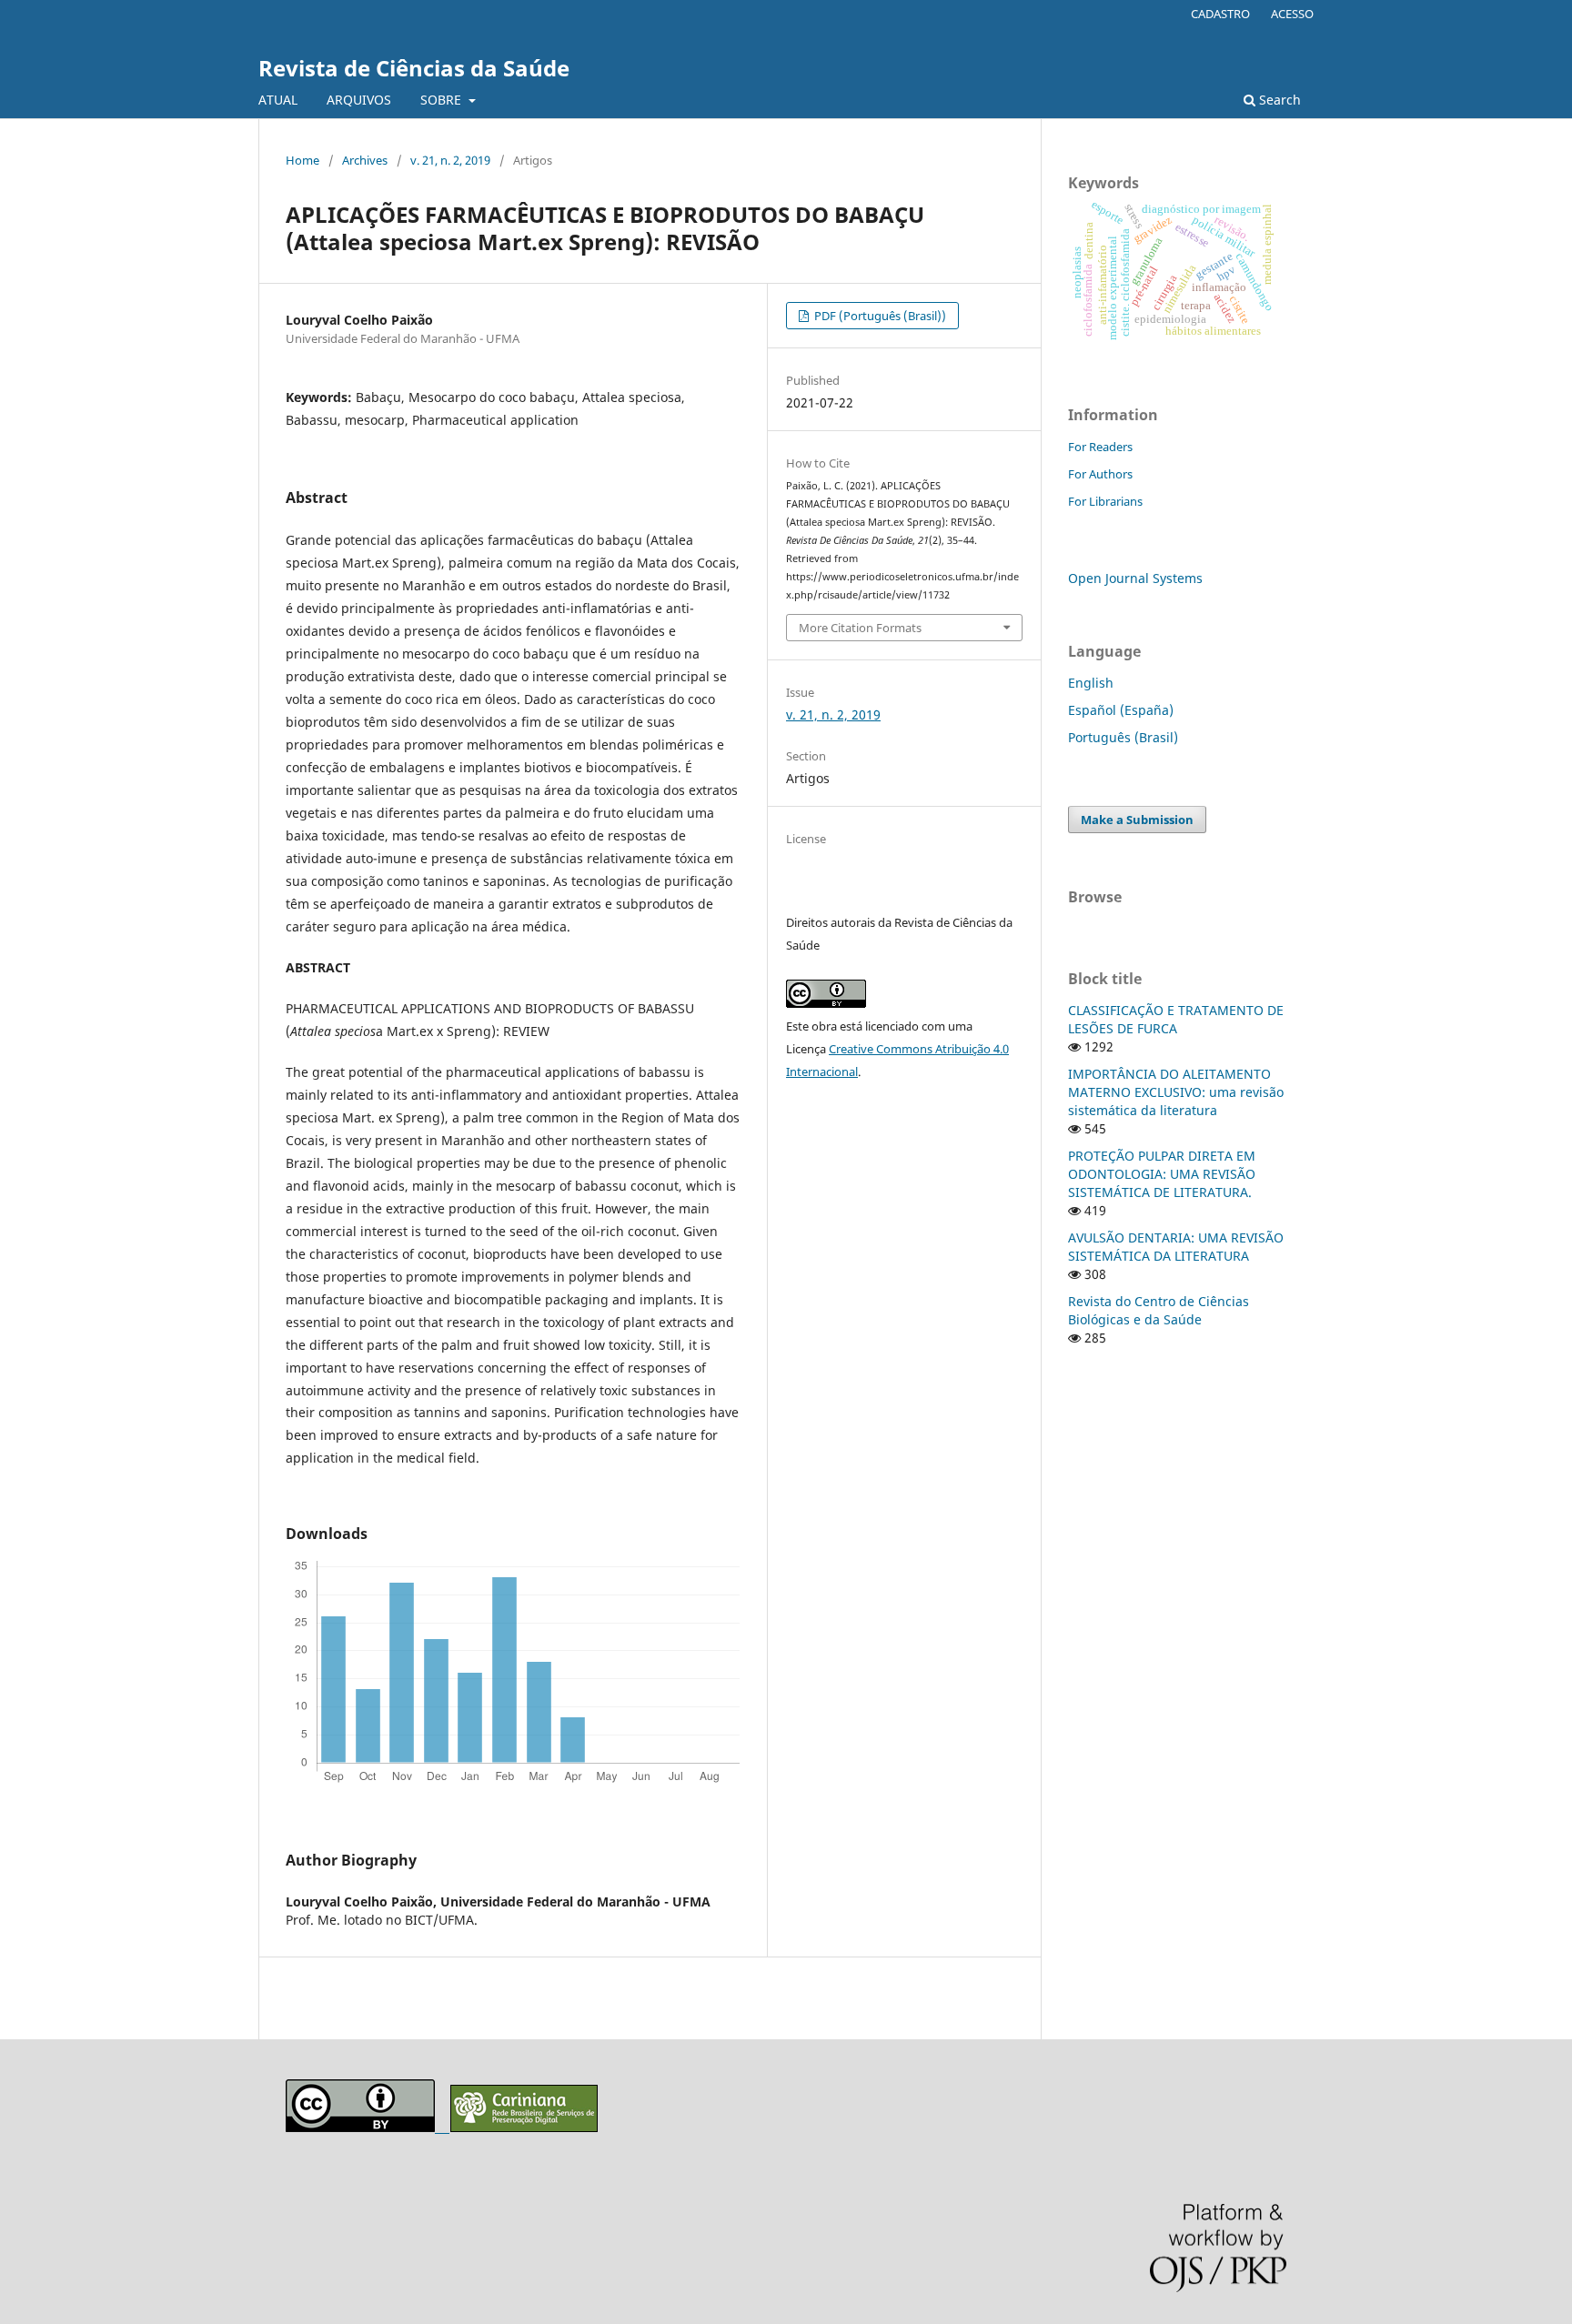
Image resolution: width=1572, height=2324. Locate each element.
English (1091, 683)
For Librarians (1105, 501)
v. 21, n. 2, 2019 (450, 160)
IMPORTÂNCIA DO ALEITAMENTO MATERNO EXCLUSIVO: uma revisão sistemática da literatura (1176, 1092)
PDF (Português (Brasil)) (879, 316)
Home (302, 160)
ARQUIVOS (359, 100)
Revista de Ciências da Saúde (414, 68)
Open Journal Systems (1135, 578)
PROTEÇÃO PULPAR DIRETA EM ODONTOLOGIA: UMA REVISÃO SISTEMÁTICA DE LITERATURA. (1162, 1174)
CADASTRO (1220, 14)
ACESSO (1292, 14)
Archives (365, 160)
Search (1278, 100)
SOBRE (443, 100)
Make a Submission (1137, 820)
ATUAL (278, 100)
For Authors (1100, 474)
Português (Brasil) (1123, 737)
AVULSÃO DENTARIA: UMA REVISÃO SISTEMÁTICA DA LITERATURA (1176, 1247)
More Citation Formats (860, 628)
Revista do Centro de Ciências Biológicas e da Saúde (1159, 1310)
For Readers (1100, 447)
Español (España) (1121, 710)
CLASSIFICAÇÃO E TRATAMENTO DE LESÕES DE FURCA (1176, 1019)
